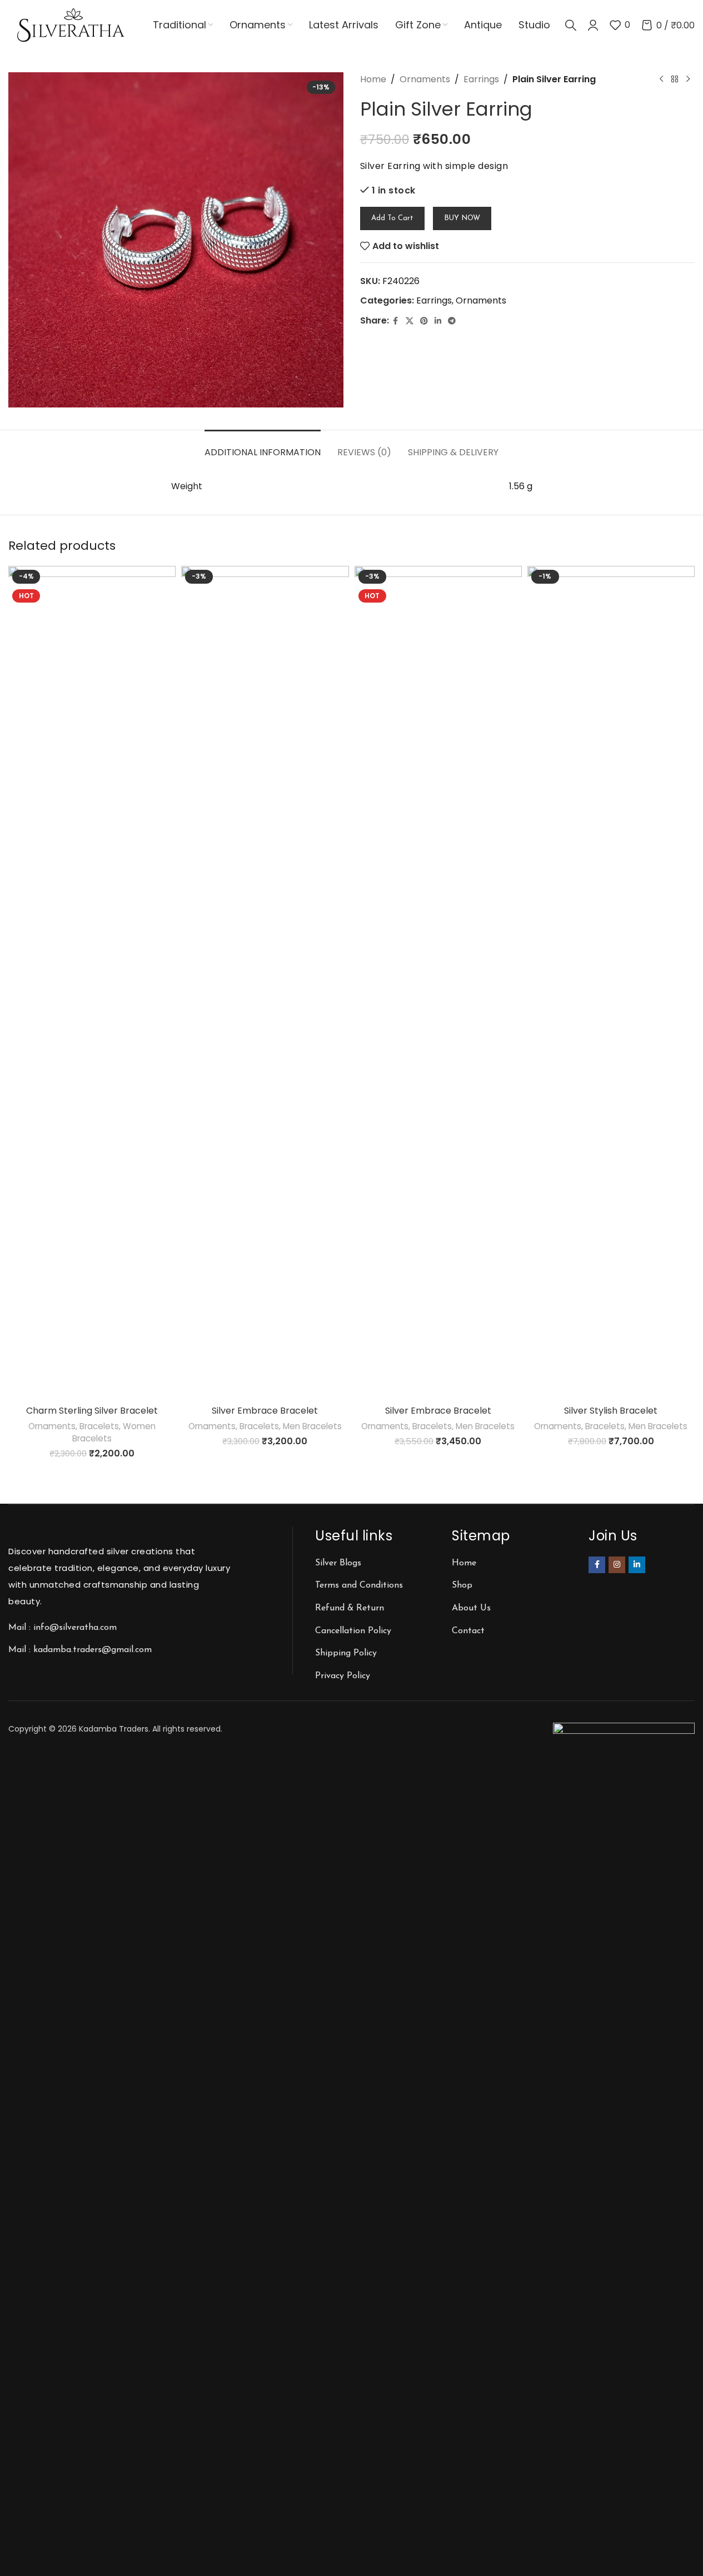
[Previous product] (661, 79)
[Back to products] (675, 79)
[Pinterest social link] (424, 321)
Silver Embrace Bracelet (265, 1411)
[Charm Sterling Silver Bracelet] (92, 983)
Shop (462, 1585)
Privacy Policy (343, 1676)
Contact (468, 1631)
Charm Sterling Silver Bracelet (92, 1411)
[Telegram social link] (452, 321)
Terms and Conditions (359, 1585)
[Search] (571, 25)
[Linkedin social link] (438, 321)
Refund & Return (350, 1608)
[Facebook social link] (396, 321)
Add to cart (392, 218)
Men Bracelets (312, 1426)
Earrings (481, 79)
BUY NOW (462, 218)
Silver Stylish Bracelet (611, 1411)
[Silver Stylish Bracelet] (611, 983)
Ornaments (425, 79)
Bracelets (99, 1426)
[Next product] (688, 79)
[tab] (263, 447)
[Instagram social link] (617, 1565)
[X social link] (410, 321)
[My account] (593, 25)
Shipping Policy (346, 1653)
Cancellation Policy (353, 1631)
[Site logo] (71, 24)
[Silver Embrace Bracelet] (265, 983)
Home (373, 79)
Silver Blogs (338, 1563)
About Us (471, 1608)
